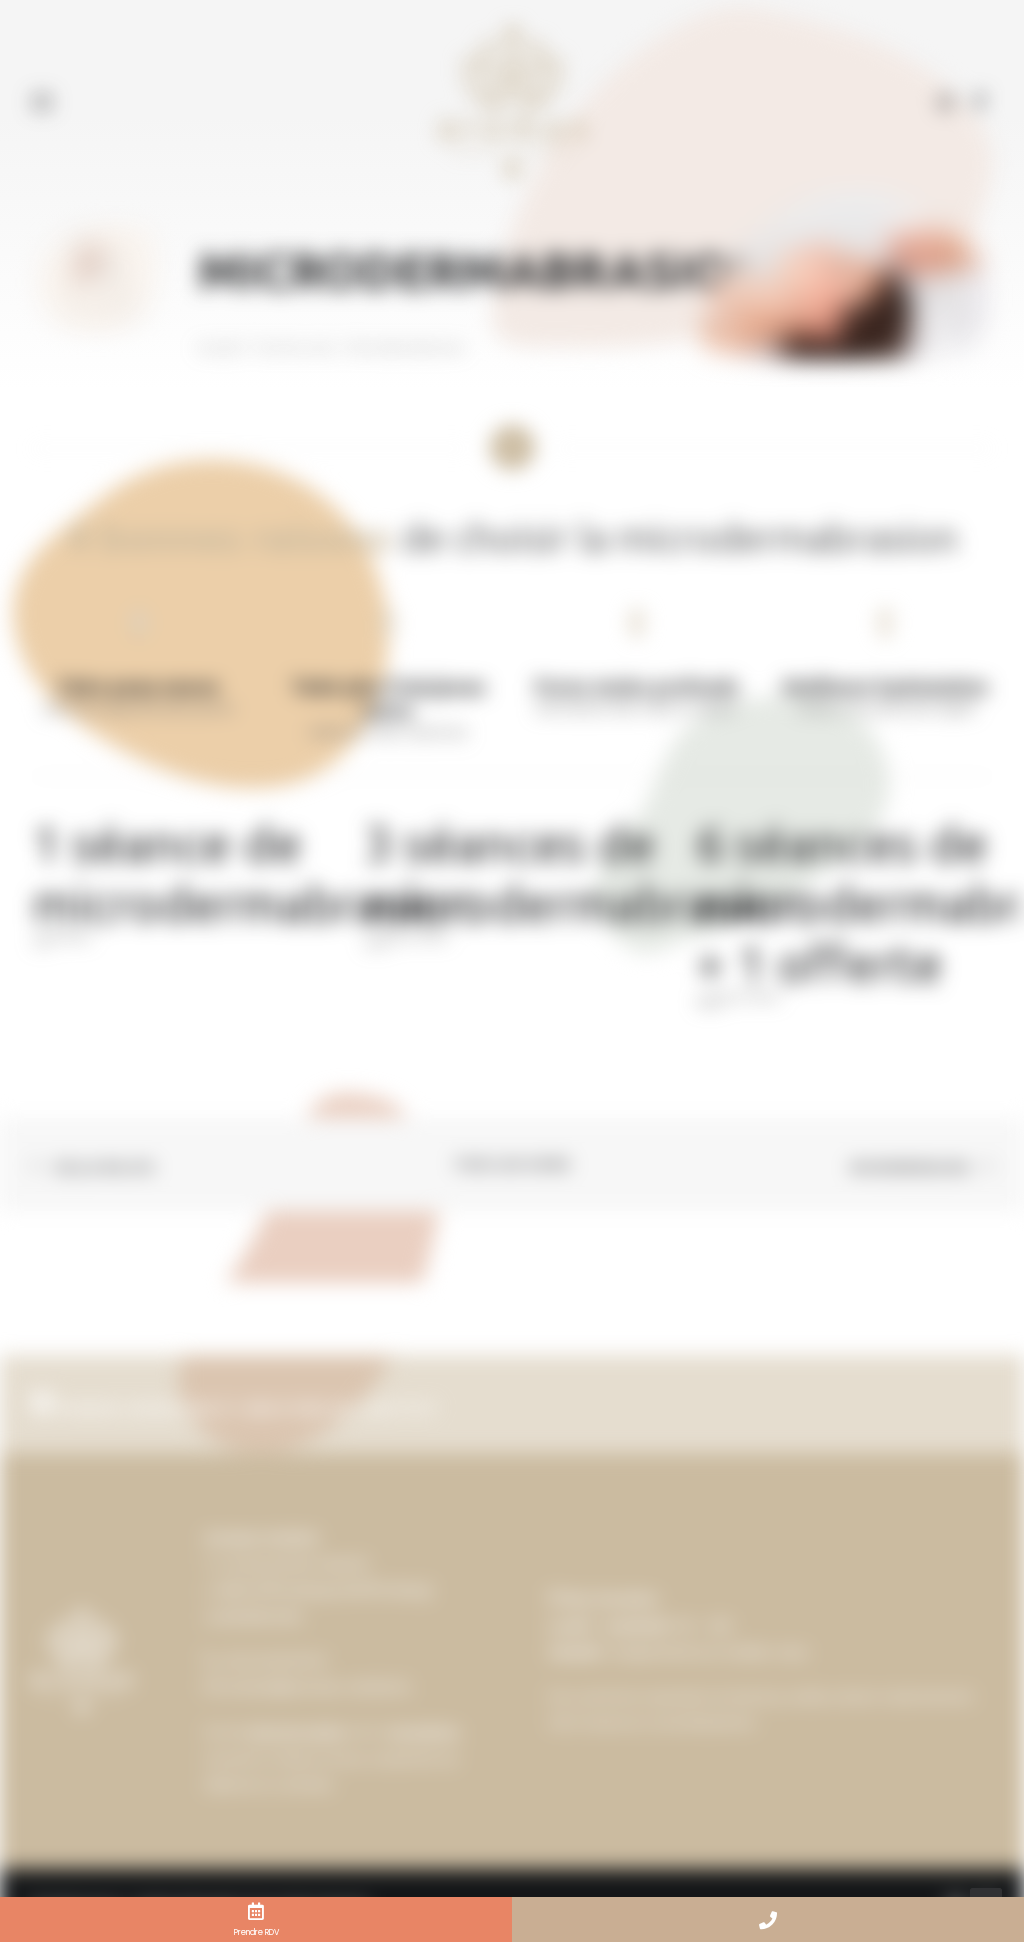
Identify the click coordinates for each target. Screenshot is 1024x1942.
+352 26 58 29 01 (273, 1660)
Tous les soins (294, 347)
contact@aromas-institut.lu (316, 1686)
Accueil (218, 347)
